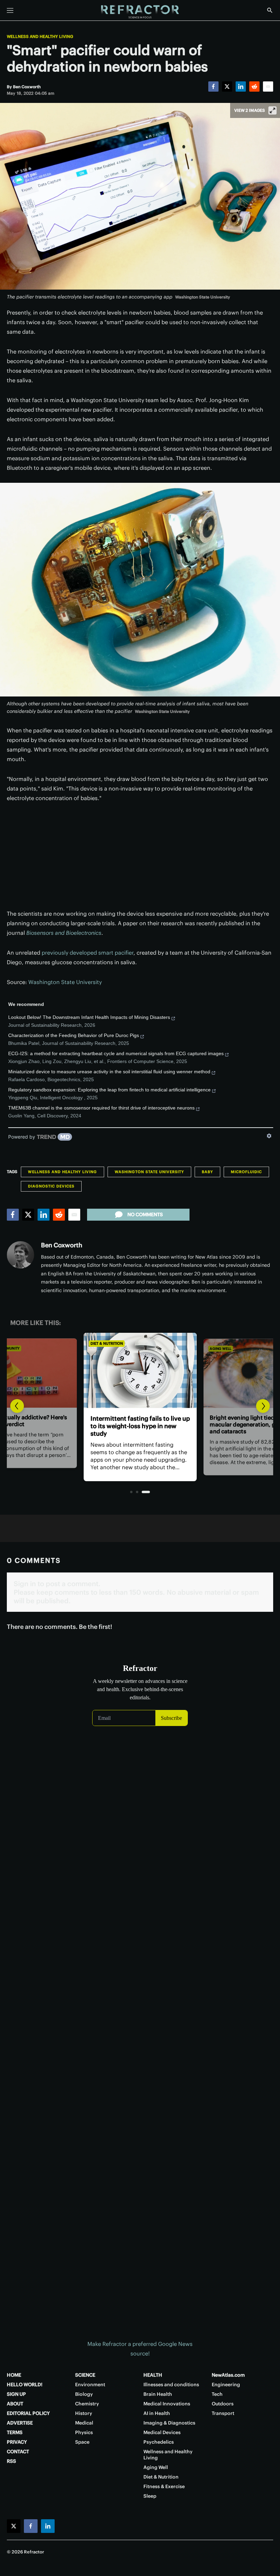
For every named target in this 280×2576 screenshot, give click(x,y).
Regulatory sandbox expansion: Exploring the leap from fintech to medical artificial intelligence (109, 1090)
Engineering (226, 2385)
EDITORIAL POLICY (28, 2413)
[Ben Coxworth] (20, 1255)
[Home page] (140, 12)
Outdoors (223, 2404)
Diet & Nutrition (161, 2477)
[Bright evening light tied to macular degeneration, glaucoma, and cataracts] (140, 1370)
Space (82, 2442)
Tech (217, 2394)
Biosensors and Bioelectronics (64, 933)
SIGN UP (16, 2394)
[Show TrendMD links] (269, 1136)
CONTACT (18, 2452)
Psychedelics (159, 2442)
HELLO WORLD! (25, 2385)
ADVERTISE (20, 2423)
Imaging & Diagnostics (169, 2423)
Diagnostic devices (51, 1186)
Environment (90, 2385)
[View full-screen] (272, 110)
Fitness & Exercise (164, 2486)
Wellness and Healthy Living (40, 37)
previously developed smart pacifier (88, 953)
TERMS (15, 2432)
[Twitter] (227, 87)
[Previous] (17, 1406)
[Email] (268, 87)
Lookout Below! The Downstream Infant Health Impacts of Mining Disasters (89, 1017)
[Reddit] (254, 87)
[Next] (263, 1406)
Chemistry (87, 2404)
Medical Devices (162, 2432)
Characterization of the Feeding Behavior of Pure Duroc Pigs (74, 1035)
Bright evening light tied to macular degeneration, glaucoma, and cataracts (139, 1426)
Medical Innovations (167, 2404)
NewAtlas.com (228, 2375)
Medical (84, 2423)
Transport (223, 2413)
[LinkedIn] (241, 87)
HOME (14, 2375)
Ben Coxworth (62, 1245)
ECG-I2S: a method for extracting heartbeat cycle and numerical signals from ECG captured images (116, 1053)
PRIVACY (17, 2442)
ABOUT (15, 2404)
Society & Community (230, 1348)
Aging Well (102, 1343)
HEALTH (153, 2375)
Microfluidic (246, 1172)
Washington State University (65, 982)
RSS (11, 2461)
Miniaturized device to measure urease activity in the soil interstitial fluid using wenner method (109, 1072)
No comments (145, 1214)
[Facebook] (213, 87)
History (84, 2413)
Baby (207, 1172)
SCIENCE (85, 2375)
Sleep (150, 2496)
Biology (84, 2394)
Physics (84, 2432)
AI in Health (157, 2413)
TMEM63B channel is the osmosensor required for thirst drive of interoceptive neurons (101, 1108)
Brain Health (158, 2394)
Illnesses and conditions (171, 2385)
